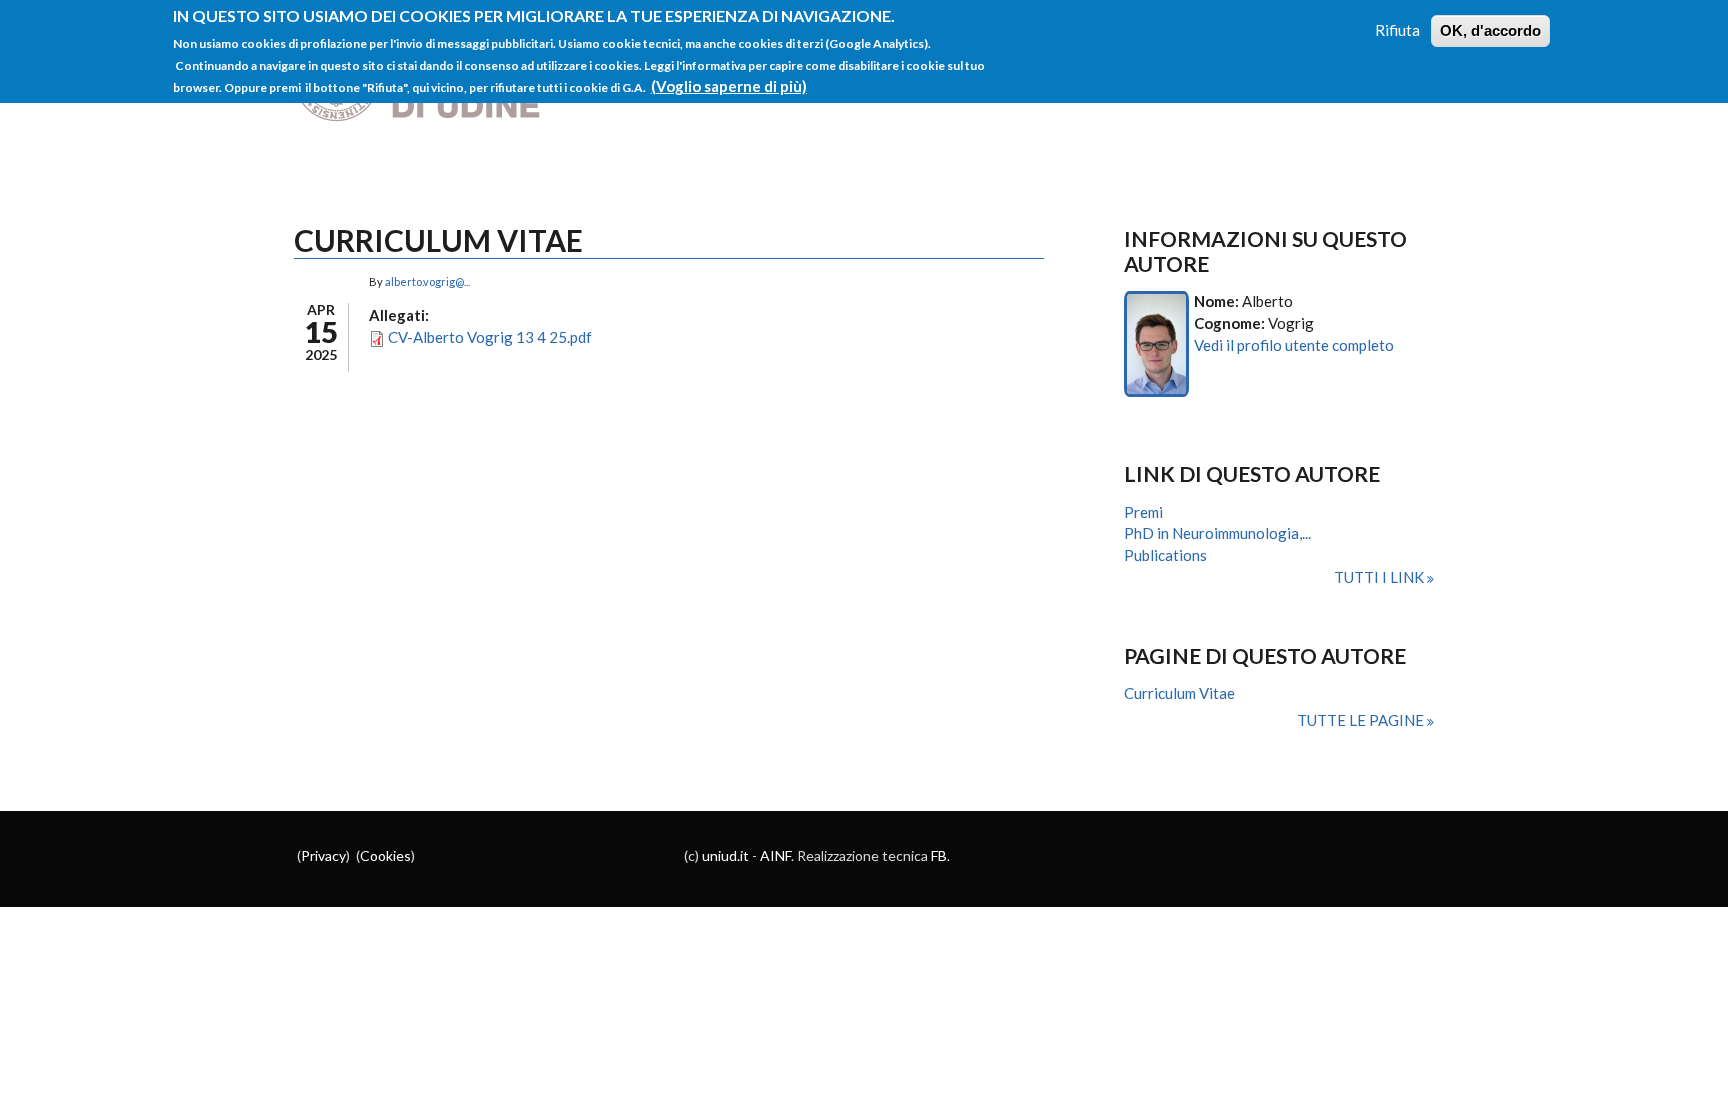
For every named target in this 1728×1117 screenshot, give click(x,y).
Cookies (385, 855)
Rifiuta (1397, 30)
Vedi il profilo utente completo (1294, 345)
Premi (1143, 512)
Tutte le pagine (1362, 720)
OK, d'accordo (1490, 30)
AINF (775, 855)
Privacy (323, 855)
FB (939, 855)
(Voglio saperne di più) (729, 86)
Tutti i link (1380, 577)
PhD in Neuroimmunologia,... (1217, 533)
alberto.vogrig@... (427, 281)
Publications (1165, 555)
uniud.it (725, 855)
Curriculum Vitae (1179, 693)
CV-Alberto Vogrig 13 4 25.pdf (490, 337)
